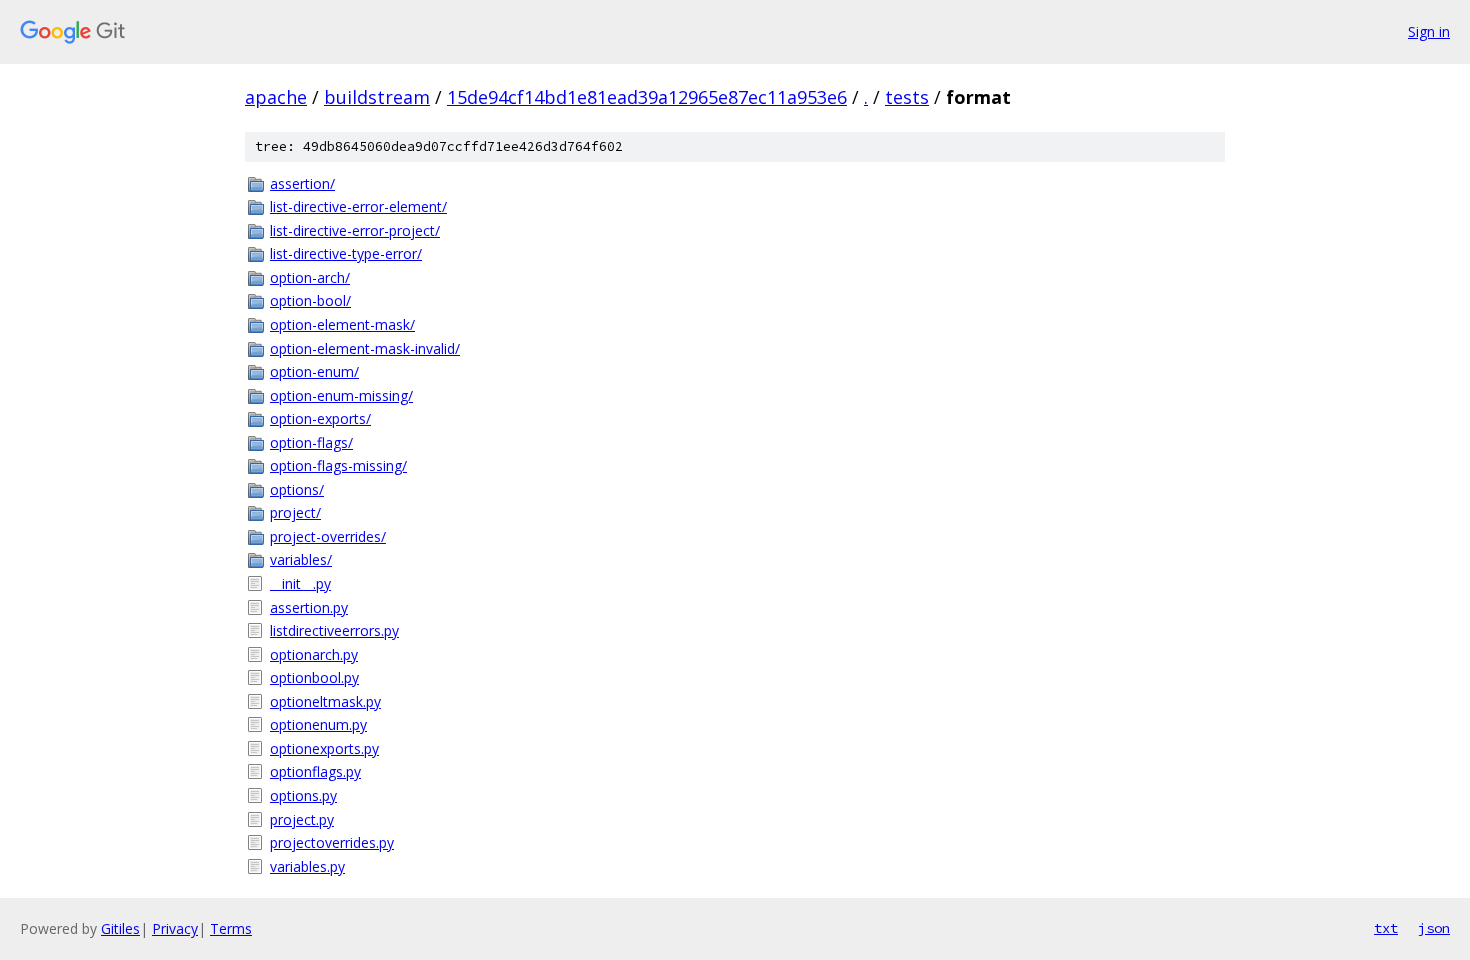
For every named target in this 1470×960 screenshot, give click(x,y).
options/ (297, 489)
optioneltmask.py (325, 701)
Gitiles (120, 928)
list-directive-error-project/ (355, 230)
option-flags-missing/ (338, 465)
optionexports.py (324, 748)
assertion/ (302, 183)
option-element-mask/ (342, 324)
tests (907, 97)
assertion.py (309, 607)
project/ (295, 512)
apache (276, 97)
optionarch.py (314, 654)
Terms (231, 928)
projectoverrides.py (332, 842)
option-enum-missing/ (341, 395)
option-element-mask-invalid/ (365, 348)
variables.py (307, 866)
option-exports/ (320, 418)
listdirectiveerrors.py (334, 630)
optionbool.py (314, 677)
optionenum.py (318, 724)
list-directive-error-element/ (358, 206)
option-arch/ (310, 277)
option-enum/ (314, 371)
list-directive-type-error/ (346, 253)
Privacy (175, 928)
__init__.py (300, 583)
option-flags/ (311, 442)
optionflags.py (315, 771)
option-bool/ (310, 300)
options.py (303, 795)
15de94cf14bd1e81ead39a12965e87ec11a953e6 (647, 97)
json (1434, 928)
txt (1386, 928)
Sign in (1429, 31)
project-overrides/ (328, 536)
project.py (302, 819)
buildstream (377, 97)
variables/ (301, 559)
